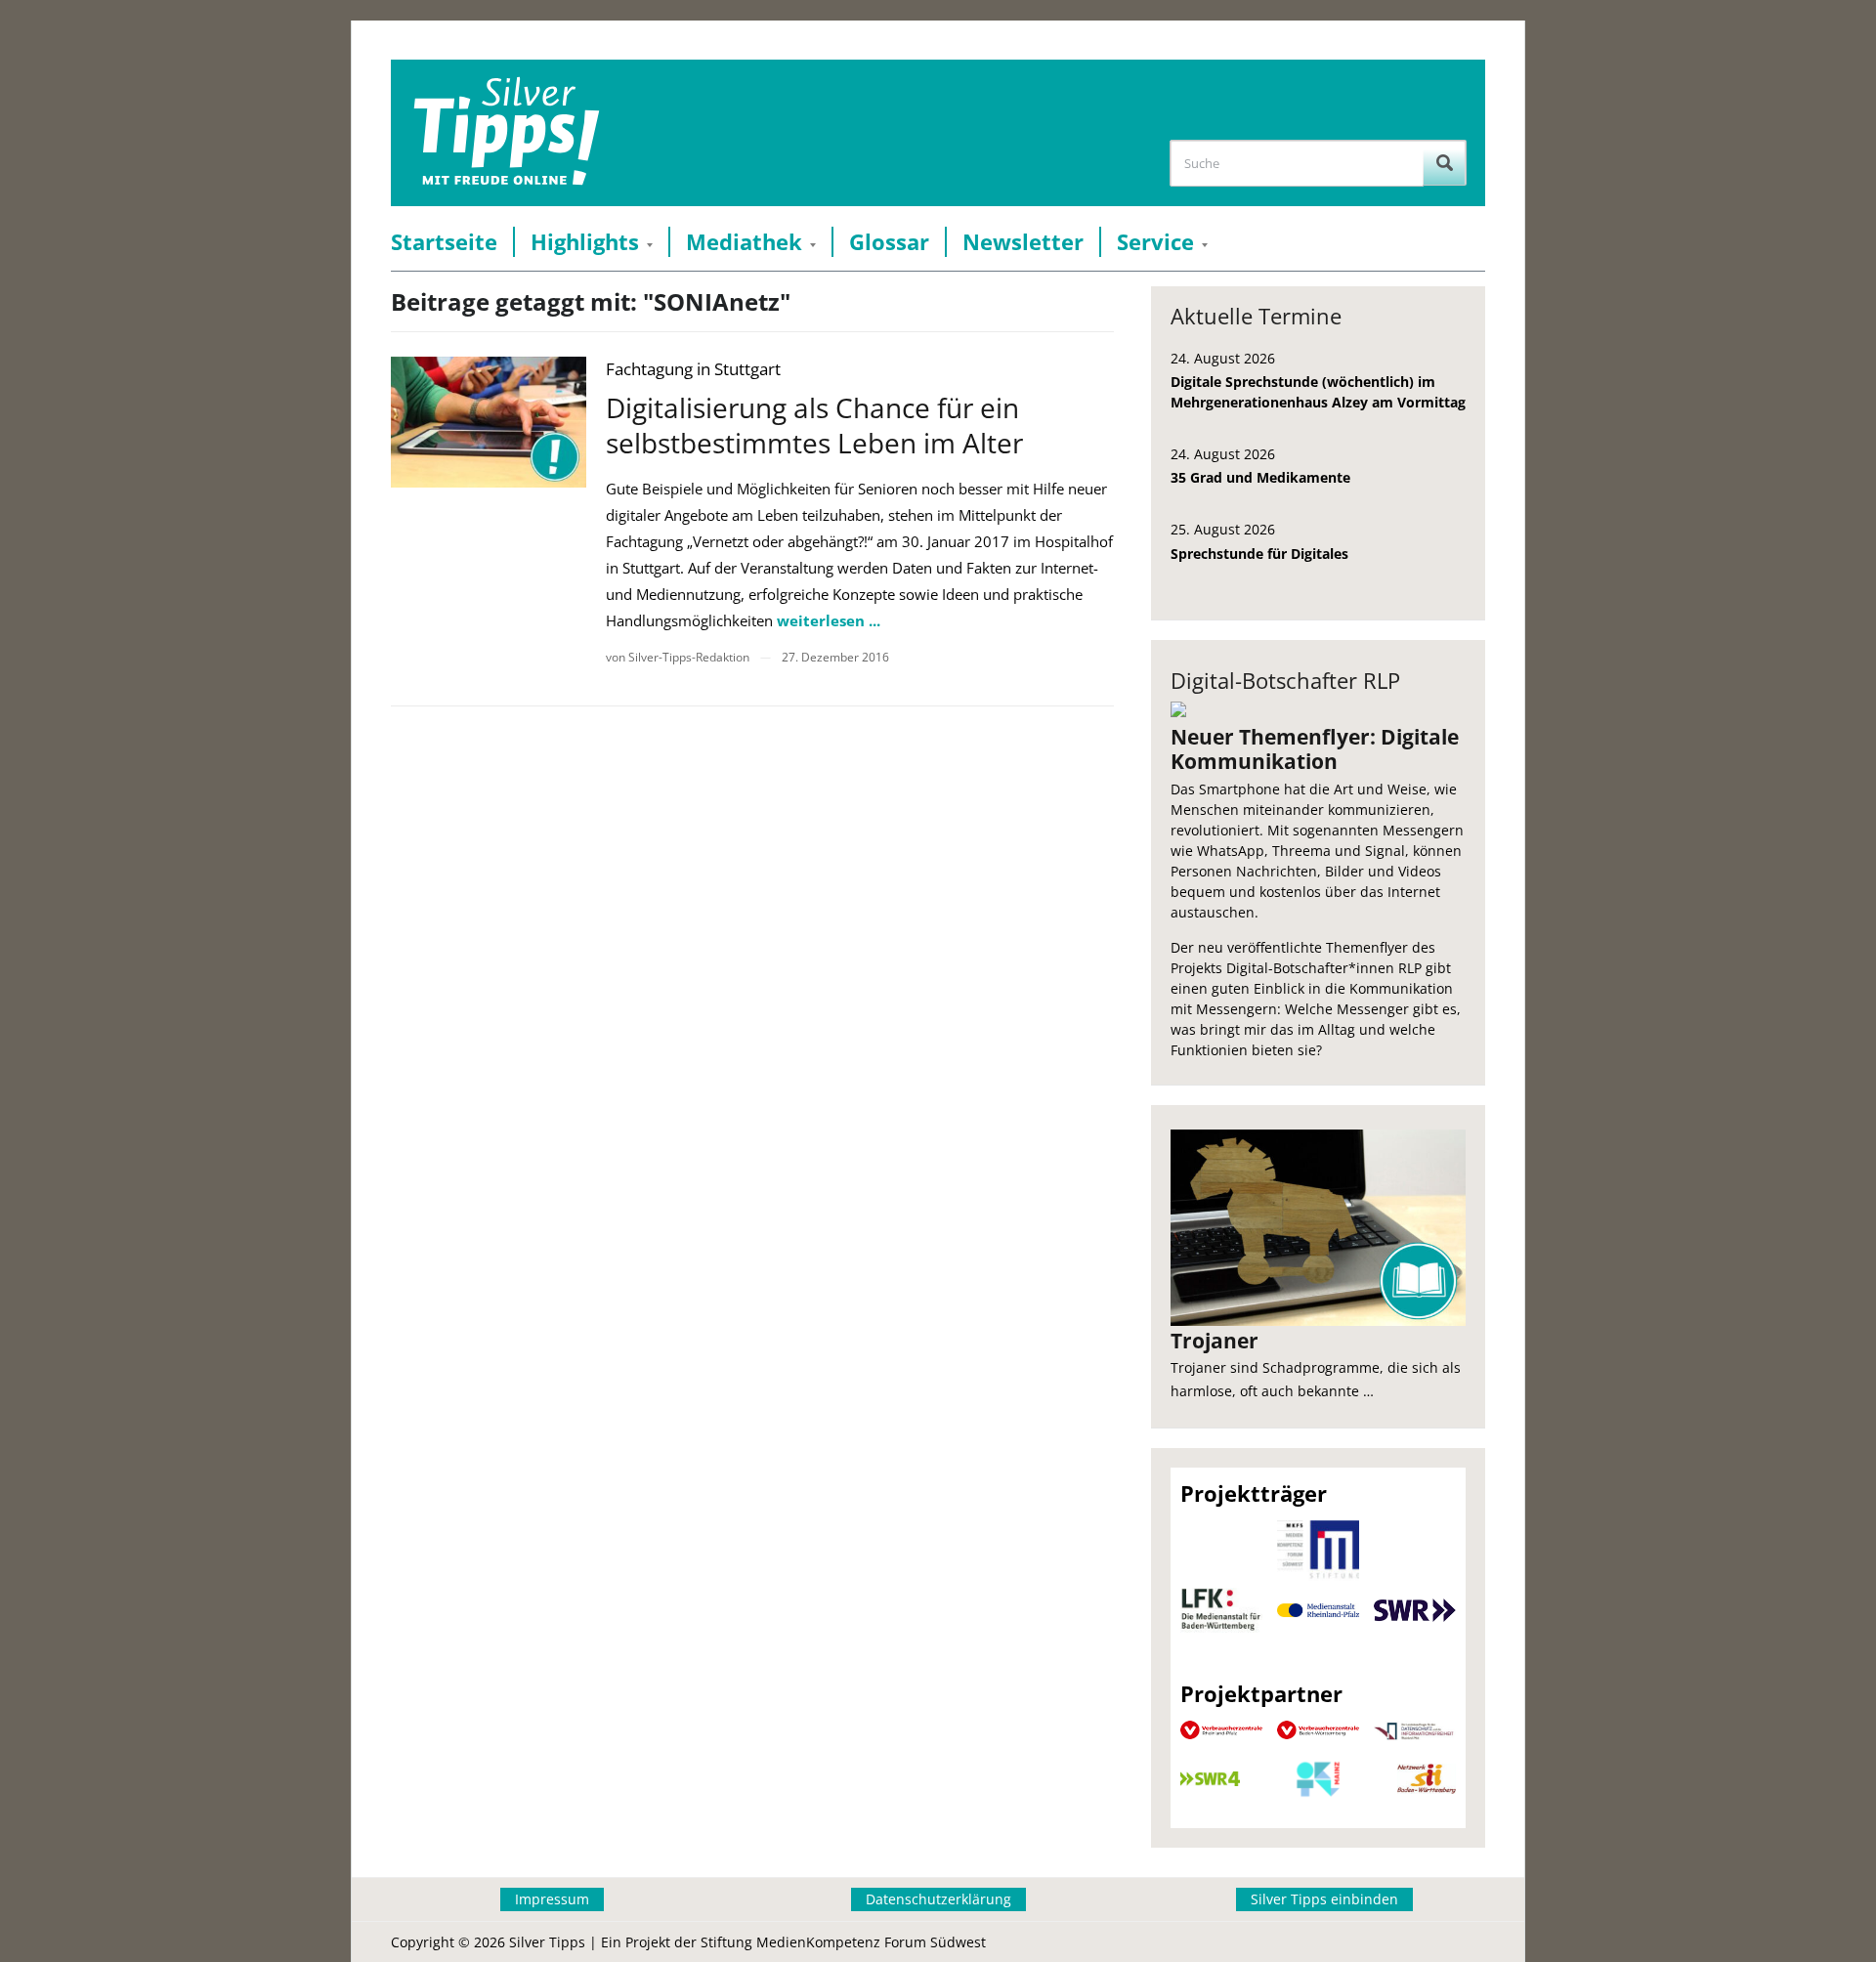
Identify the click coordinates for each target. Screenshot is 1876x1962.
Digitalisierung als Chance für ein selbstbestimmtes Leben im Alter (814, 425)
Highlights (585, 242)
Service (1155, 242)
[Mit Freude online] (507, 133)
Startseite (444, 242)
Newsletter (1023, 242)
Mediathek (744, 242)
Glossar (889, 242)
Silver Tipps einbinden (1324, 1899)
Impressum (552, 1899)
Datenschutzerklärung (938, 1899)
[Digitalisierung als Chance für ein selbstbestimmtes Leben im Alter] (489, 422)
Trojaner (1215, 1341)
